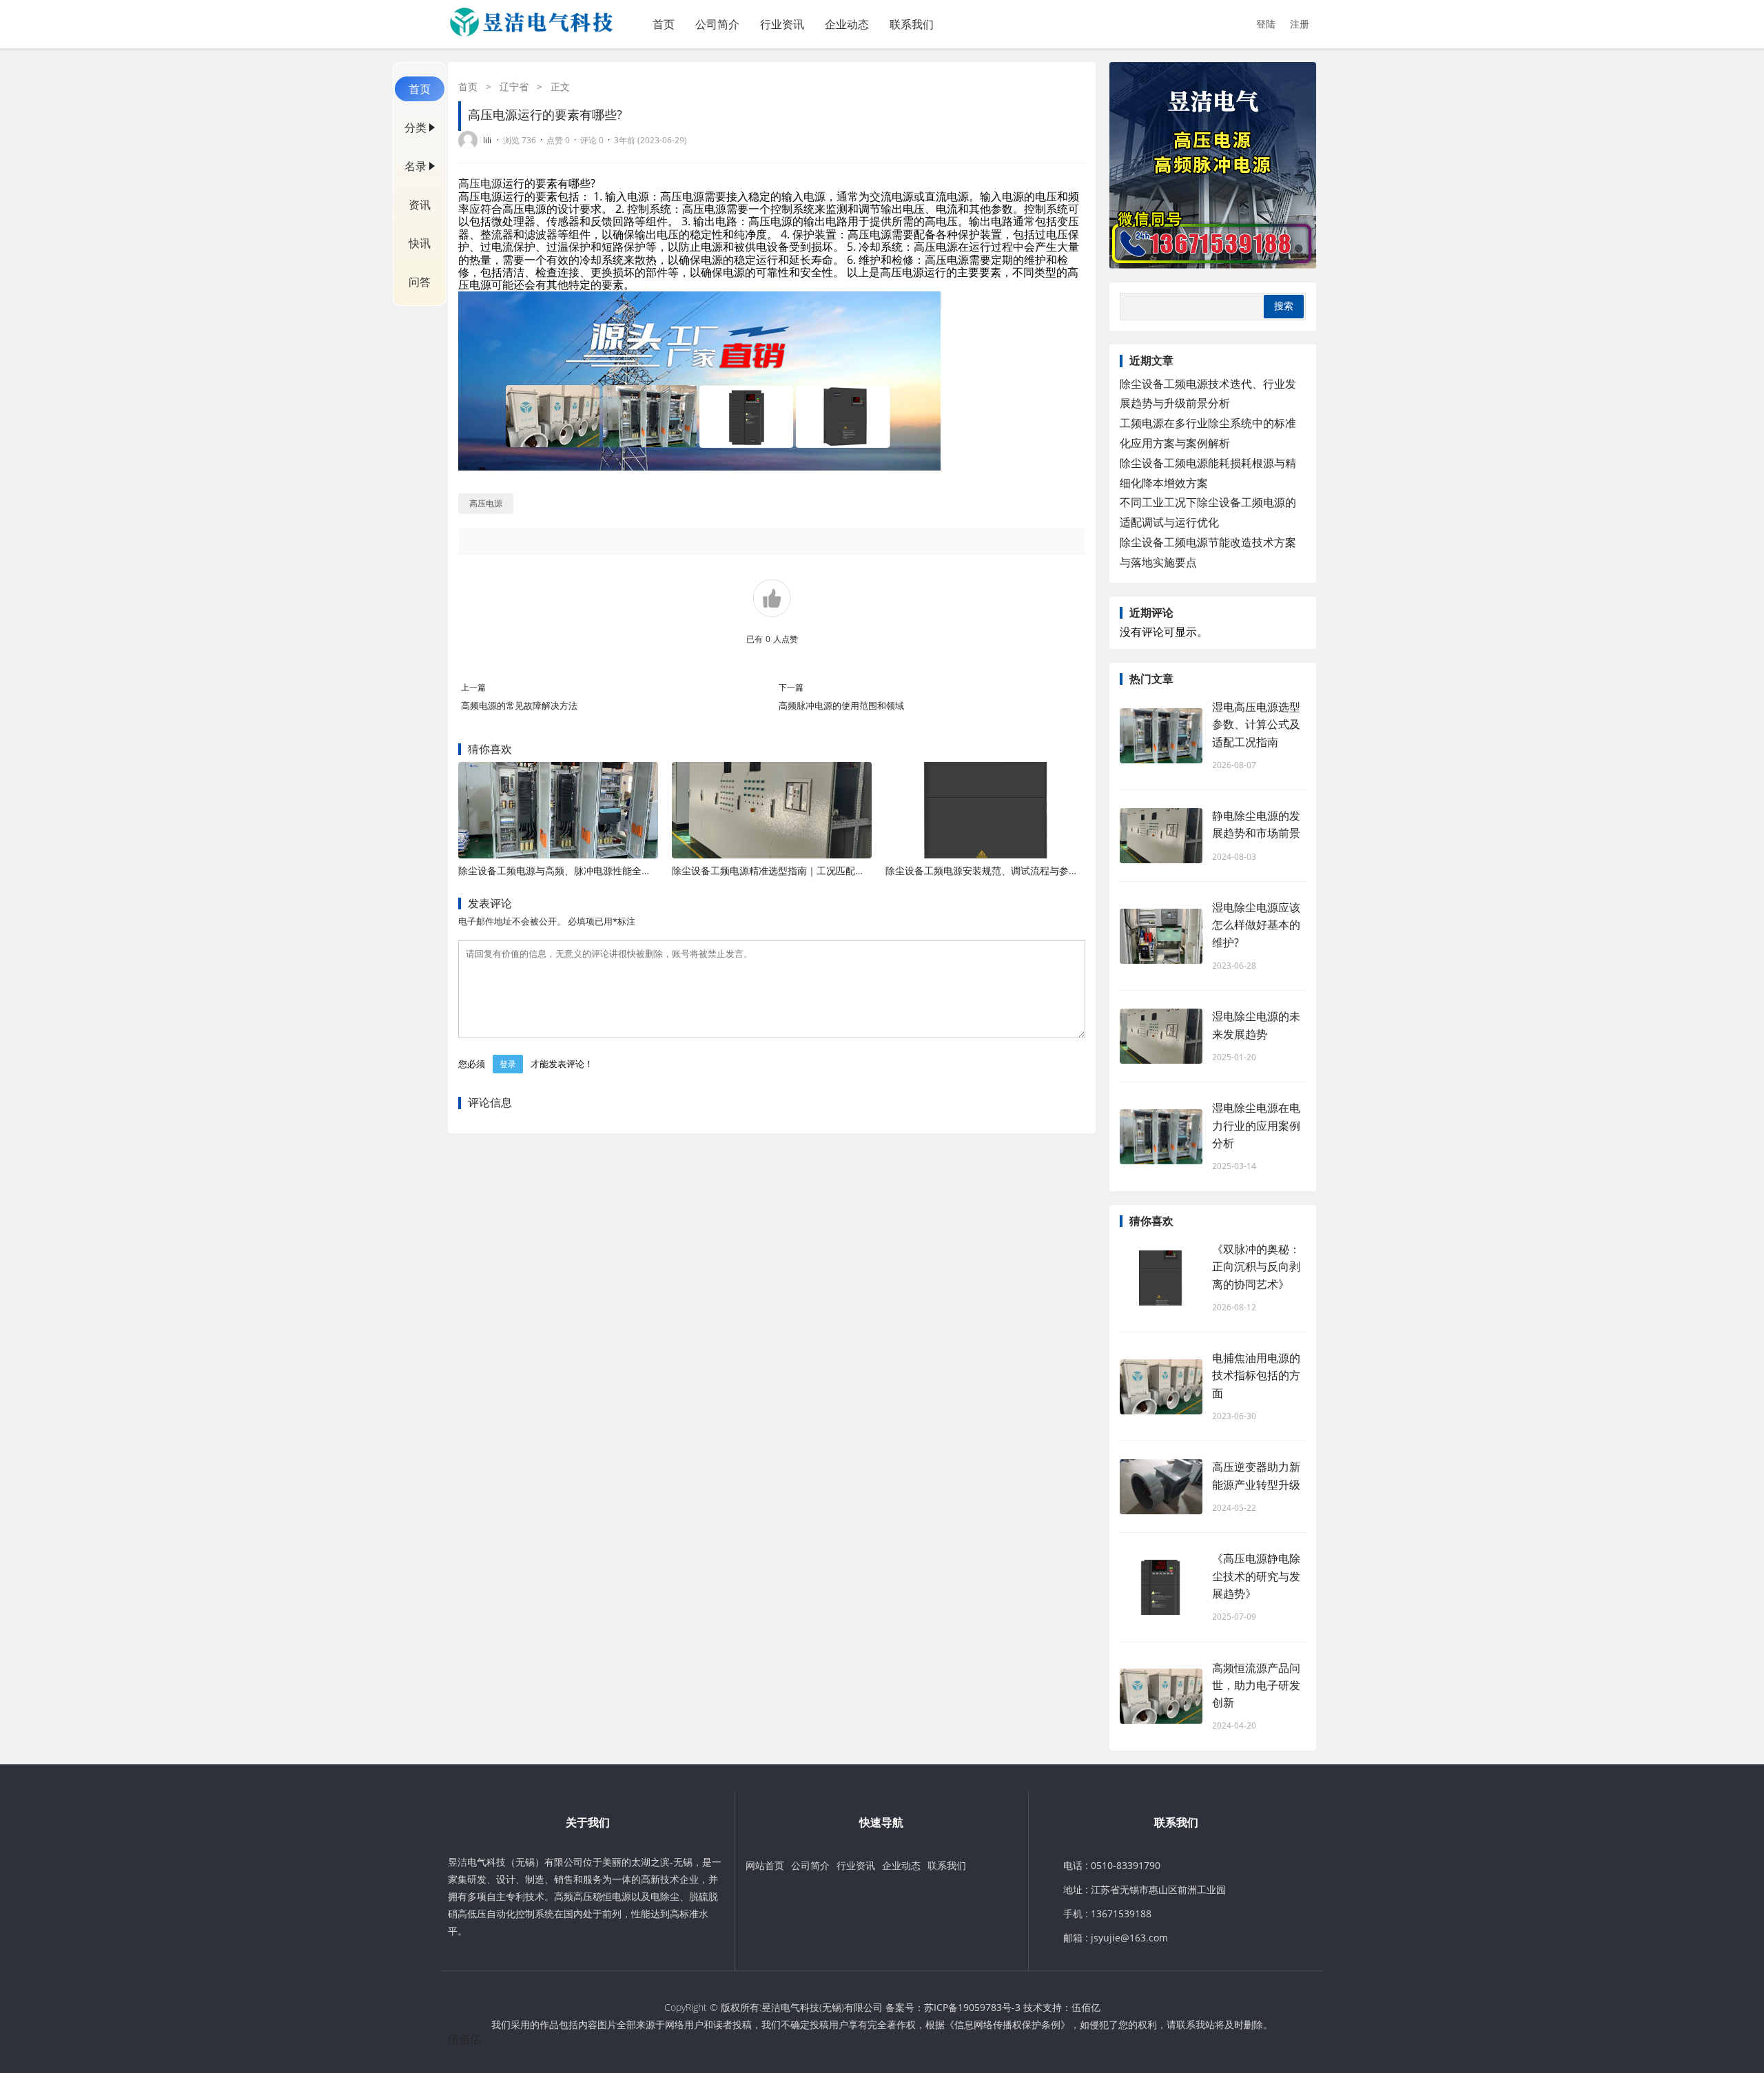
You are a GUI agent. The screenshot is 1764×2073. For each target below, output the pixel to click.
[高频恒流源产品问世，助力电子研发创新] (1161, 1696)
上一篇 (473, 687)
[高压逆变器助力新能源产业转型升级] (1161, 1487)
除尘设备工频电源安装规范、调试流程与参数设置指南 (1001, 870)
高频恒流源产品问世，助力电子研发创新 (1256, 1685)
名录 (416, 166)
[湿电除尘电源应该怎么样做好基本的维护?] (1161, 936)
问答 (420, 282)
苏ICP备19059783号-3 (972, 2007)
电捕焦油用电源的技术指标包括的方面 (1256, 1375)
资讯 (420, 205)
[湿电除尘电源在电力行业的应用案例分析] (1161, 1137)
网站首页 (765, 1865)
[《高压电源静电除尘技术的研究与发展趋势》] (1161, 1587)
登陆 (1266, 24)
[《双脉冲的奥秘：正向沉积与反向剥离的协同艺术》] (1161, 1278)
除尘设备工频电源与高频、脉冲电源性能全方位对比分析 (579, 870)
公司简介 (717, 24)
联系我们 (912, 24)
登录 (508, 1064)
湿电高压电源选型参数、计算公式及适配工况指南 (1256, 724)
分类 (416, 127)
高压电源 (480, 183)
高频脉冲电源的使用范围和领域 (841, 705)
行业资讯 (782, 24)
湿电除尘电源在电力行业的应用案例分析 (1256, 1125)
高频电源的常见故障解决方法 (519, 705)
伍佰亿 (1086, 2007)
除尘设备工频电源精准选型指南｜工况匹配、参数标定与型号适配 (812, 870)
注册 (1300, 24)
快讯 (420, 243)
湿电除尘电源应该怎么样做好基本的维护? (1256, 925)
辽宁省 (514, 86)
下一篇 (791, 687)
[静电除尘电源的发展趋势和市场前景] (1161, 836)
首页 (664, 24)
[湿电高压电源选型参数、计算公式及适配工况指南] (1161, 736)
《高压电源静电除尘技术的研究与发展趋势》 (1256, 1576)
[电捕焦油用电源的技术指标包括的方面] (1161, 1387)
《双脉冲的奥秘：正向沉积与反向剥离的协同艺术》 (1256, 1266)
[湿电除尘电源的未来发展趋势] (1161, 1036)
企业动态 (847, 24)
